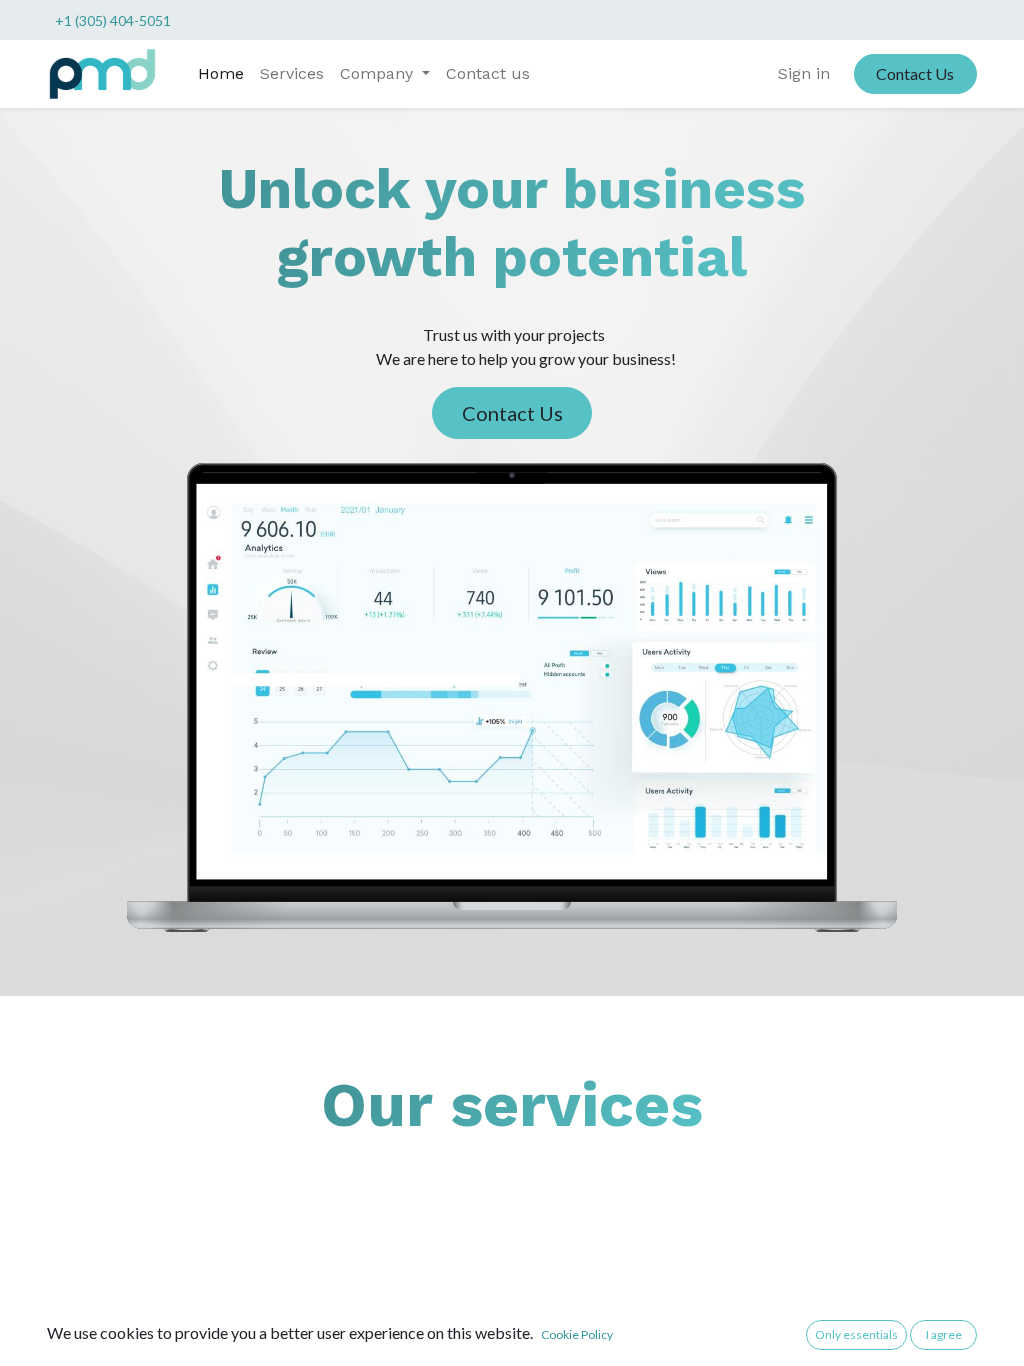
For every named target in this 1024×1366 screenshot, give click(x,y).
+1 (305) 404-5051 (113, 20)
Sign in (804, 73)
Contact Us (915, 73)
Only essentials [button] (856, 1334)
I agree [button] (944, 1334)
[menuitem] (221, 74)
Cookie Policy (577, 1334)
